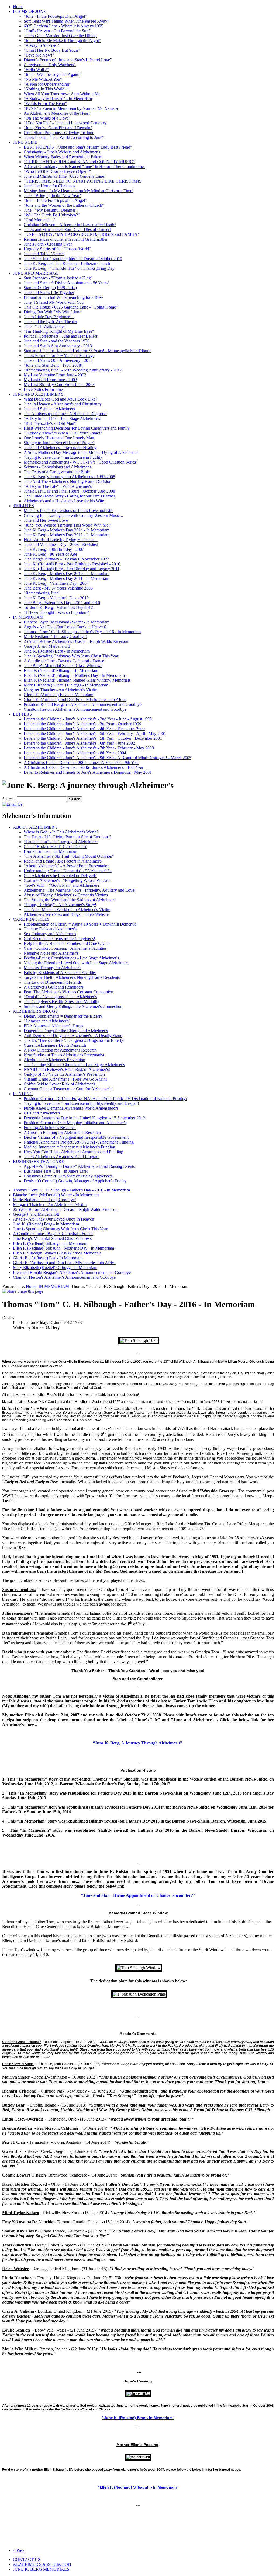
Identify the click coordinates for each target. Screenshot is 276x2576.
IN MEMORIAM (28, 617)
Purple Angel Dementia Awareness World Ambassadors (71, 1108)
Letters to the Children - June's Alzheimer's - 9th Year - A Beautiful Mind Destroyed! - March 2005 (108, 758)
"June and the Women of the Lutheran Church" (64, 205)
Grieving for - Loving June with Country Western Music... (73, 515)
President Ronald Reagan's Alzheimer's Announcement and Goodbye (83, 704)
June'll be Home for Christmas (49, 186)
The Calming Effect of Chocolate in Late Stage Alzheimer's (74, 1065)
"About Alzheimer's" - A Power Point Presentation (67, 866)
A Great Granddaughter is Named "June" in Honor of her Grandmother (84, 167)
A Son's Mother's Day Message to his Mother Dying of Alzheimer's (81, 452)
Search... (10, 799)
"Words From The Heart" (45, 104)
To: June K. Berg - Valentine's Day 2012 (58, 607)
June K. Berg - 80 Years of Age (50, 554)
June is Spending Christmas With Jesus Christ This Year (71, 656)
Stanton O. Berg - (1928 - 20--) (50, 288)
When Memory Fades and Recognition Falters (63, 157)
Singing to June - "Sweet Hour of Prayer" (59, 443)
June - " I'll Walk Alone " (45, 326)
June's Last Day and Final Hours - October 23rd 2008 (69, 491)
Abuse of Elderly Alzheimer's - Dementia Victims (66, 895)
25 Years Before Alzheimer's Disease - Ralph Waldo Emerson (76, 641)
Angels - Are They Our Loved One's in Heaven (54, 1219)
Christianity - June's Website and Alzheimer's (62, 152)
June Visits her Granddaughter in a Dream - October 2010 (73, 259)
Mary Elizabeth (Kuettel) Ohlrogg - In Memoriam (66, 685)
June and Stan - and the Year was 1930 (57, 341)
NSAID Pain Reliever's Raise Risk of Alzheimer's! (67, 1069)
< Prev (19, 2550)
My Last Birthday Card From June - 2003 (59, 385)
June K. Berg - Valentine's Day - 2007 (56, 583)
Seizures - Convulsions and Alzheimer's (57, 467)
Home (18, 7)
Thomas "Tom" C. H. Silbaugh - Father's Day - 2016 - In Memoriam (82, 632)
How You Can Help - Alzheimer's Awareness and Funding (73, 1152)
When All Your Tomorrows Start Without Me (62, 94)
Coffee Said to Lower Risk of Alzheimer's (59, 1084)
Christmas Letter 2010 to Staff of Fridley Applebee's (68, 1176)
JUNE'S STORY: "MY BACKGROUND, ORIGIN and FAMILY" (82, 234)
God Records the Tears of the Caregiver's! (59, 939)
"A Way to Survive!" (42, 45)
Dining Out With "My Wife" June (52, 312)
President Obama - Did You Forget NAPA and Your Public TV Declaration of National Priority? (106, 1098)
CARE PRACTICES (31, 919)
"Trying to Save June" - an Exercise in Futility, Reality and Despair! (81, 1103)
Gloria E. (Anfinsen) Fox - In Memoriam (58, 695)
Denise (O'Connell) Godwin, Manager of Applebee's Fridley (75, 1181)
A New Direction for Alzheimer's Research (60, 1050)
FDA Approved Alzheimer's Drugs (53, 1026)
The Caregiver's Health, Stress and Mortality (61, 1002)
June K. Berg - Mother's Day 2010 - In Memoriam (67, 574)
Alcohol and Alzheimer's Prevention (54, 1060)
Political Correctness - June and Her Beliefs (61, 336)
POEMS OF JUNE (30, 11)
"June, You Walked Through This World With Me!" (68, 525)
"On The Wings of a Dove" (47, 118)
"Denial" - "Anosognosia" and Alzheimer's (60, 997)
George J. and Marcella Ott (47, 646)
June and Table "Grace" (44, 254)
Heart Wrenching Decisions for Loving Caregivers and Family (77, 428)
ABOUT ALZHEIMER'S (35, 827)
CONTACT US (27, 2559)
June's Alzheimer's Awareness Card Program (62, 1157)
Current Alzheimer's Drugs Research (55, 1045)
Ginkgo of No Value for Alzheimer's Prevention (64, 1074)
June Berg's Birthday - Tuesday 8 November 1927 (66, 559)
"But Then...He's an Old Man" (50, 423)
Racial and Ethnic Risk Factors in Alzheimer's (63, 861)
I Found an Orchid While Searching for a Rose (63, 297)
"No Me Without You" (43, 79)
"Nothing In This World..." (47, 89)
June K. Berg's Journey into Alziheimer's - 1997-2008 (69, 477)
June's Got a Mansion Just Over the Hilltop (60, 36)
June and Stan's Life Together (49, 292)
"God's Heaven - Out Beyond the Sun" (57, 31)
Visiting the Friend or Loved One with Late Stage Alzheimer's (76, 963)
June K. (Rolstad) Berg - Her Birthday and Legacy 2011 (72, 569)
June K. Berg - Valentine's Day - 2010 (56, 598)
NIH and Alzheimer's (42, 1113)
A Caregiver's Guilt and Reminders (54, 987)
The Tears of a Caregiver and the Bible (57, 472)
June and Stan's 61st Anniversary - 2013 (58, 346)
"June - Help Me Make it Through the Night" (62, 41)
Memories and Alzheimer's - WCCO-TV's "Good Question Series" (81, 462)
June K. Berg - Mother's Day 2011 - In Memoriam (66, 578)
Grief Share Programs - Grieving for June (59, 133)
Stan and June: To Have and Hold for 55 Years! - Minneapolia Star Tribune (87, 351)
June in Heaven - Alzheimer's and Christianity (63, 404)
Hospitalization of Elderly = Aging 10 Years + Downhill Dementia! (81, 924)
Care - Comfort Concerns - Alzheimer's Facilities (65, 948)
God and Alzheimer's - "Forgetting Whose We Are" (68, 880)
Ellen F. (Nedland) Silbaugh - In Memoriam (61, 670)
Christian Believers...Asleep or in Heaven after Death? (70, 225)
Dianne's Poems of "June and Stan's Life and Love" (68, 60)
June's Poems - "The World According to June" (64, 137)
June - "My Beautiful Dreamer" (51, 210)
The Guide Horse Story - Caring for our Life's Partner (69, 496)
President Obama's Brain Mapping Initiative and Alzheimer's (75, 1123)
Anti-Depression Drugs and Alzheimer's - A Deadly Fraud (73, 1035)
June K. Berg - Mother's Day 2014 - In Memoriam (67, 530)
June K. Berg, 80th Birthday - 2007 (54, 549)
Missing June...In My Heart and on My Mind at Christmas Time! (79, 191)
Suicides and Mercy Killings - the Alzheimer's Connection (73, 1006)
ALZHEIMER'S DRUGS (35, 1011)
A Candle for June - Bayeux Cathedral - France (64, 661)
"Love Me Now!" (39, 55)
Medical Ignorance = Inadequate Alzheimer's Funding (69, 1147)
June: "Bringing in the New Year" (52, 196)
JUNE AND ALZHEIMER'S (38, 394)
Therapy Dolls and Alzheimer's (50, 929)
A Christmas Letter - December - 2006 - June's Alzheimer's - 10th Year (84, 767)
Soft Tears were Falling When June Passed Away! (66, 21)
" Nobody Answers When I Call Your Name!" (63, 433)
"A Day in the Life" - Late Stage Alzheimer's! (63, 418)
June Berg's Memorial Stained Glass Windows (63, 666)
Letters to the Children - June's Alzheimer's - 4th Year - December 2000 (84, 729)
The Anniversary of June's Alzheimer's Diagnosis (65, 414)
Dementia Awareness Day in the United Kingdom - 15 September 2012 (84, 1118)
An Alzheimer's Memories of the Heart (57, 113)
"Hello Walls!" (36, 70)
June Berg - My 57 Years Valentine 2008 (58, 588)
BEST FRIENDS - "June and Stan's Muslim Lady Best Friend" (78, 147)
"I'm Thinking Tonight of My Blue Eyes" (59, 331)
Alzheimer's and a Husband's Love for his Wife (64, 501)
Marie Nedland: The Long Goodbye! (55, 637)
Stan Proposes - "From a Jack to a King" (58, 278)
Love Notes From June (43, 389)
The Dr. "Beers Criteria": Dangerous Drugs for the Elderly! (74, 1040)
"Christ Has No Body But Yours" (52, 50)
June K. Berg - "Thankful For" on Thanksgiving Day (69, 268)
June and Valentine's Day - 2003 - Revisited (61, 544)
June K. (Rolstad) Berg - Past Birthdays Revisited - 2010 (72, 564)
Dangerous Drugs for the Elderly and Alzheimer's (66, 1031)
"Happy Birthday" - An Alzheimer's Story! (60, 905)
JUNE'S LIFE (25, 142)
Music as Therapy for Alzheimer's (52, 968)
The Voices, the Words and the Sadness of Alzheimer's (70, 900)
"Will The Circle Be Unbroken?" (52, 215)
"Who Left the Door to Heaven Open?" (57, 171)
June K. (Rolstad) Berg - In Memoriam (57, 651)
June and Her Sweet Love (46, 520)
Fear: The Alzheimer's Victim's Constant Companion (68, 992)
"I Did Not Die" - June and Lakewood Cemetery (65, 123)
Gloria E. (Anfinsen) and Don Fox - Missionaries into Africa (75, 700)
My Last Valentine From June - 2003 (55, 375)
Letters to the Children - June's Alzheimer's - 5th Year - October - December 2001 (93, 738)
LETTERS (22, 714)
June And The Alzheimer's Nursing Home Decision (68, 481)
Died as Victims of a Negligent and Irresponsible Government (76, 1137)
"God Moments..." (39, 220)
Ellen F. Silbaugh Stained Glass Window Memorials (57, 1253)
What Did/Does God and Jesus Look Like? (61, 399)
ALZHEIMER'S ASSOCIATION (42, 2564)
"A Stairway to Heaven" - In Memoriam (58, 99)
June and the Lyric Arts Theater (50, 322)
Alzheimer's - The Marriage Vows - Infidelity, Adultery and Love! (80, 890)
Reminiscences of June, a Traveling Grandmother (66, 239)
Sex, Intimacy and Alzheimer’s (50, 934)
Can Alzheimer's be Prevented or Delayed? (60, 876)
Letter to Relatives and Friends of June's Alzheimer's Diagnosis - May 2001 (88, 772)
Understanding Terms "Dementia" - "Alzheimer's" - (68, 871)
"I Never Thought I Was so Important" (56, 612)
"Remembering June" (42, 593)
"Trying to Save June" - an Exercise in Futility (63, 457)
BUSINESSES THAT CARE (39, 1161)
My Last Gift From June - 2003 (50, 380)
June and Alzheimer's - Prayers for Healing (60, 448)
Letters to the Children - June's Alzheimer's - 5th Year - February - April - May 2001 (95, 733)
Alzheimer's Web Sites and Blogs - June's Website (66, 914)
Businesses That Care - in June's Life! (56, 1171)
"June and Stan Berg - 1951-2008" (53, 365)
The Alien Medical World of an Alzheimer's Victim (67, 910)
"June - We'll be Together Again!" (53, 74)
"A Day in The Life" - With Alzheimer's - (59, 486)
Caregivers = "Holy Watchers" (50, 65)
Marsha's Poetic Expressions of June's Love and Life (68, 511)
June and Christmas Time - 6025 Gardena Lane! (65, 176)
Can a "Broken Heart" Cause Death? (55, 847)
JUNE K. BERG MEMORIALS (41, 2569)
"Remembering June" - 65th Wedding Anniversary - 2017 (73, 370)
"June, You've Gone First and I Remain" (58, 128)
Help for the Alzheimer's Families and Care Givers (67, 943)
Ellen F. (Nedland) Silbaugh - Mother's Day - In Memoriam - (75, 675)
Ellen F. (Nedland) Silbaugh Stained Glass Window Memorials (77, 680)
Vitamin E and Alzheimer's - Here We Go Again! (65, 1079)
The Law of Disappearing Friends (53, 982)
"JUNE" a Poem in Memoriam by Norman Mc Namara (71, 108)
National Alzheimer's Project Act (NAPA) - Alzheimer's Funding (79, 1142)
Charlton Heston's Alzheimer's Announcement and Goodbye (75, 709)
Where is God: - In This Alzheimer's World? (61, 832)
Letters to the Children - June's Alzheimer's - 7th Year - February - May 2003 (89, 748)
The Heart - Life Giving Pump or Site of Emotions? (68, 837)
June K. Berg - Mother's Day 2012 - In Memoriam (67, 535)
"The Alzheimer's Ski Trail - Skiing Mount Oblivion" (69, 856)
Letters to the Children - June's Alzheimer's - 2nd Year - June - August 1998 (88, 719)
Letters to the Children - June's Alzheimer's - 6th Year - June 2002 (79, 743)
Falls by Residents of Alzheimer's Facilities (60, 972)
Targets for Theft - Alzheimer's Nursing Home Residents (72, 977)
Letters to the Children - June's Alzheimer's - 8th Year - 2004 (75, 753)
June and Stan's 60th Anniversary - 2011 (58, 360)
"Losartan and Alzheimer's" (47, 1021)
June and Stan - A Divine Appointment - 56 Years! (66, 283)
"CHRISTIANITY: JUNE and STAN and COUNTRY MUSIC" (79, 162)
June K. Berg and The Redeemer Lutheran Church (67, 263)
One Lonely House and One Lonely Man (59, 438)
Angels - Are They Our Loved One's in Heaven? (65, 627)
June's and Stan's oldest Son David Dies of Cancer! (67, 229)
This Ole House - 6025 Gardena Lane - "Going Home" (71, 307)
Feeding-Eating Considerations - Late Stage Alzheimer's (71, 958)
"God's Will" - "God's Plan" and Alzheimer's (62, 885)
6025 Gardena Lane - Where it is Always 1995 (63, 26)
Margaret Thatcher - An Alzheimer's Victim (61, 690)
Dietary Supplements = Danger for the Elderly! (64, 1016)
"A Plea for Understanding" (47, 84)
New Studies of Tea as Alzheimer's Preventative (64, 1055)
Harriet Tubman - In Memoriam (51, 851)
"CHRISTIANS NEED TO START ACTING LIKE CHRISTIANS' (83, 181)
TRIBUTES (23, 506)
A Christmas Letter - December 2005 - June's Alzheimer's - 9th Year (81, 763)
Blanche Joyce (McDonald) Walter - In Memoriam (67, 622)
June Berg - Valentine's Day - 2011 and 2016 (62, 603)
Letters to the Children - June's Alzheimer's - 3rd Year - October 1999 (82, 724)
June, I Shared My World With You (54, 302)
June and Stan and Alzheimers (49, 409)
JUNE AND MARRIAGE (36, 273)
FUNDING (23, 1094)
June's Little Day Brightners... (49, 317)
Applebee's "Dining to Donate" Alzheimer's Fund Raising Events (79, 1166)
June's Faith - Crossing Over (48, 244)
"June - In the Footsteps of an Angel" (55, 16)
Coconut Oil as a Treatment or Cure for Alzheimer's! (68, 1089)
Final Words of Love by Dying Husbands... (61, 540)
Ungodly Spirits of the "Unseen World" (57, 249)
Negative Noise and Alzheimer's (51, 953)
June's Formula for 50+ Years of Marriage (59, 355)
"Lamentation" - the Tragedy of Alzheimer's (61, 842)
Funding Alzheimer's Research (50, 1128)
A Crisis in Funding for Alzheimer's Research (62, 1132)
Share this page (30, 1291)
